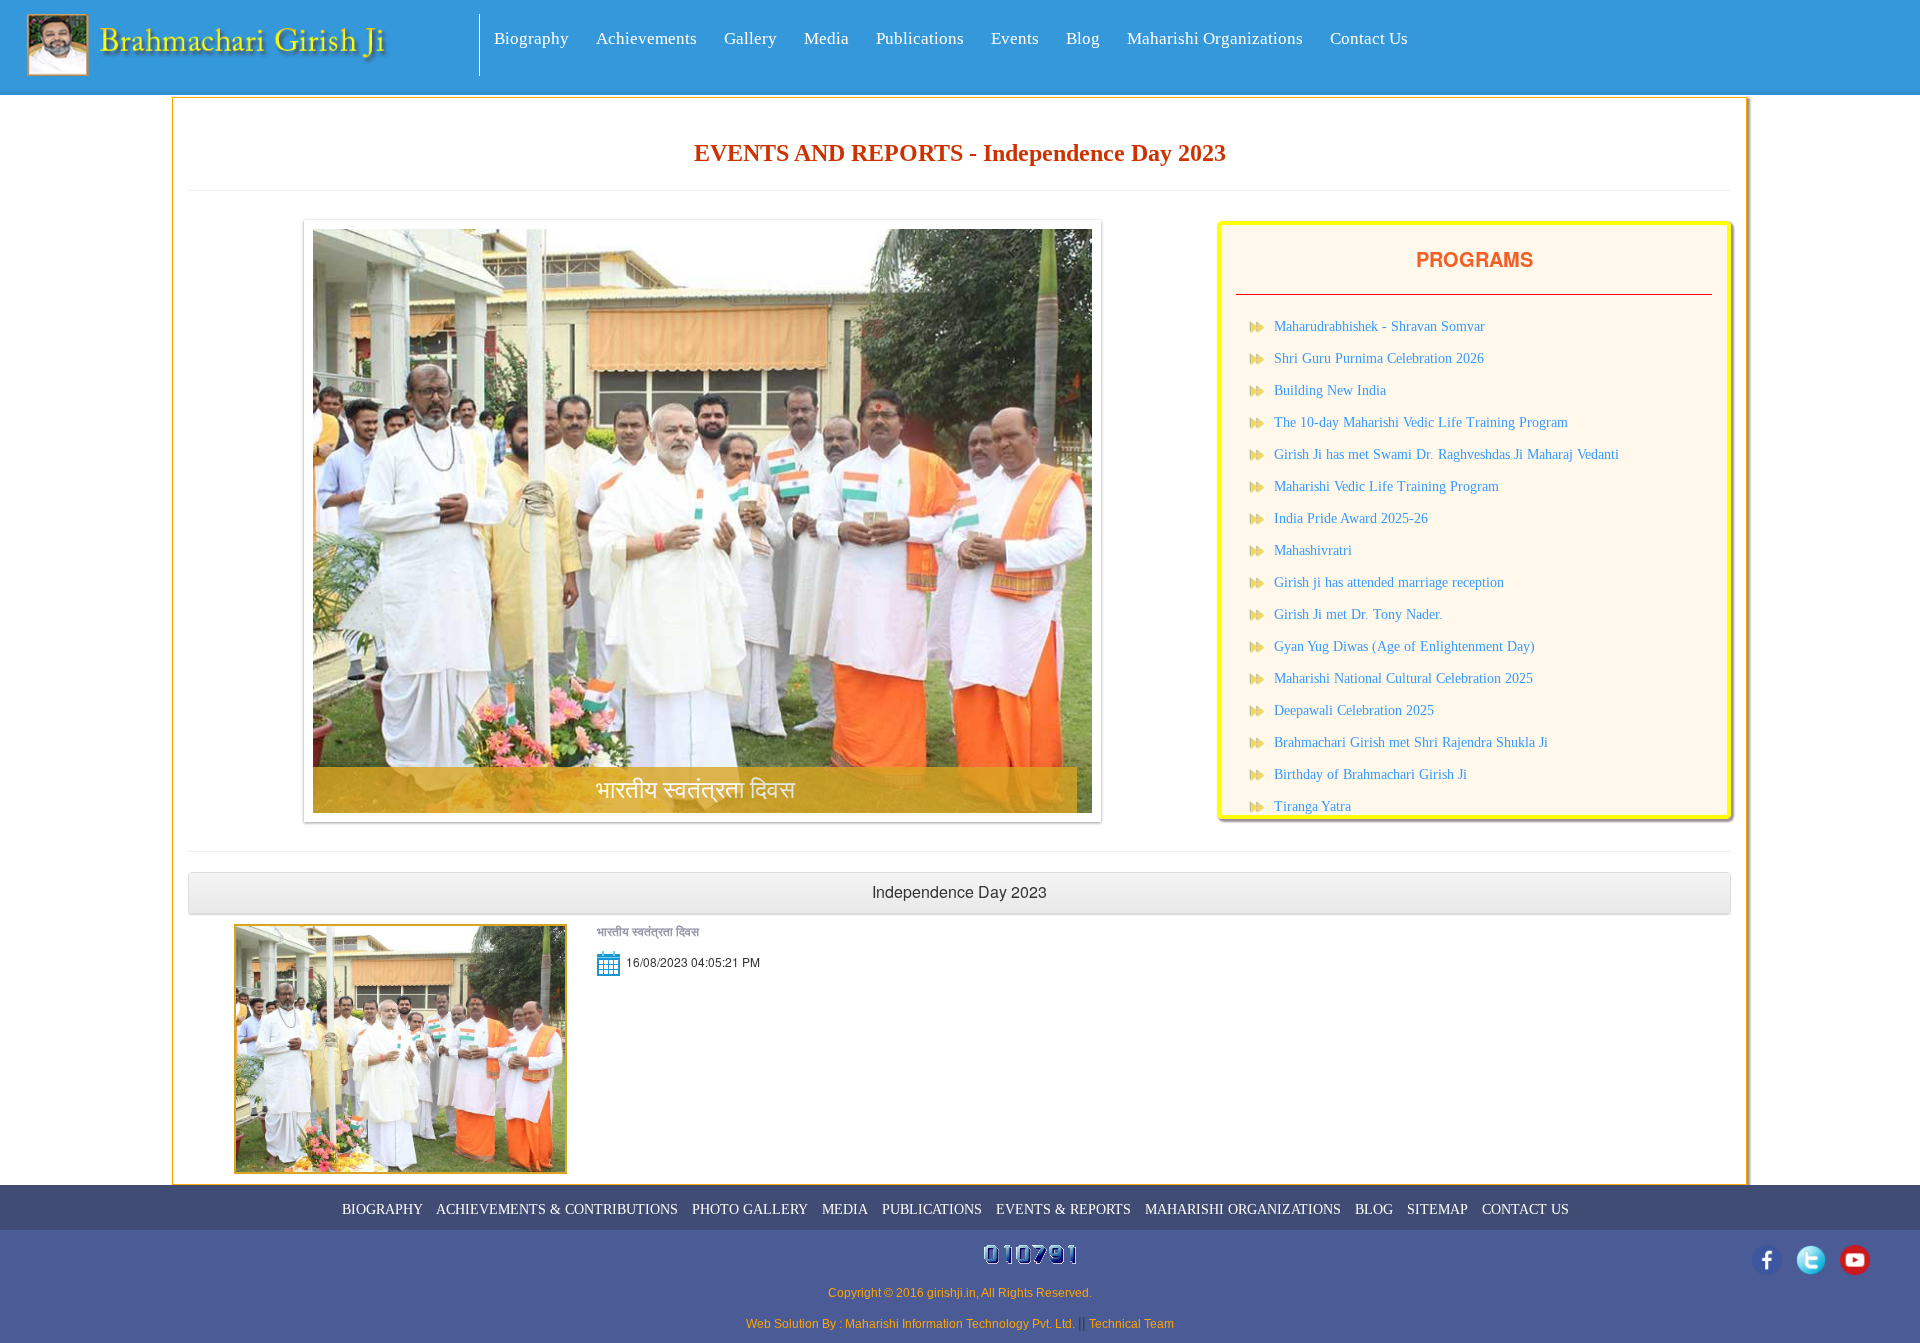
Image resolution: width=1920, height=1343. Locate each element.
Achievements (646, 38)
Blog (1083, 38)
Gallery (750, 38)
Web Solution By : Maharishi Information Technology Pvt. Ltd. (912, 1324)
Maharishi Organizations (1215, 38)
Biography (531, 38)
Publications (920, 38)
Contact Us (1369, 38)
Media (826, 38)
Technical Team (1130, 1324)
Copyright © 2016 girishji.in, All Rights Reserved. (960, 1293)
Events (1015, 38)
